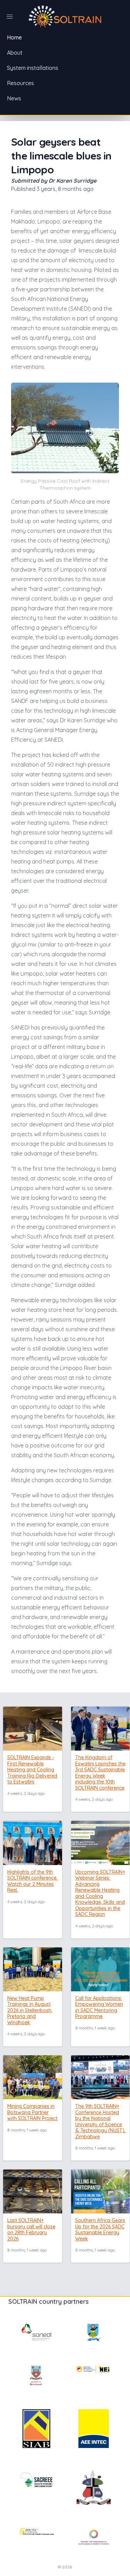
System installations (33, 68)
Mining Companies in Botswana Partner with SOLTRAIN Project (32, 2112)
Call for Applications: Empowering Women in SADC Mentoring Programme (99, 2007)
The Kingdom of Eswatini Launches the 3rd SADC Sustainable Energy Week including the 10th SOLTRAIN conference (100, 1773)
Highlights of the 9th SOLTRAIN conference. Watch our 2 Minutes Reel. (32, 1881)
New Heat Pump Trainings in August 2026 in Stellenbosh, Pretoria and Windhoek (30, 2010)
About (15, 53)
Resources (20, 83)
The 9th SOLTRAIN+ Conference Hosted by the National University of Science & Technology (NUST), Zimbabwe (100, 2121)
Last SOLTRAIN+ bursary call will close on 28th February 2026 (31, 2230)
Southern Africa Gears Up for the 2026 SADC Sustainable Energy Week (100, 2230)
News (14, 98)
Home (14, 37)
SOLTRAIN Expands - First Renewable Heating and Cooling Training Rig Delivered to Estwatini (32, 1770)
